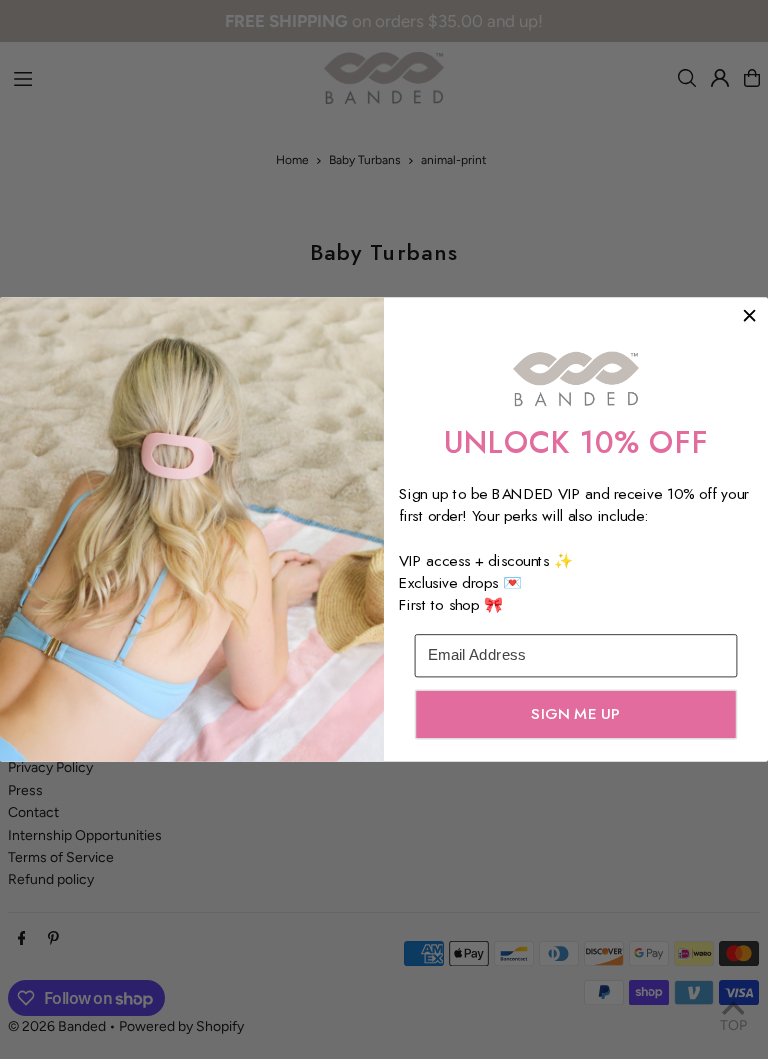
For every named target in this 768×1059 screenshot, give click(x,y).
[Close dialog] (749, 315)
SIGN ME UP (575, 714)
